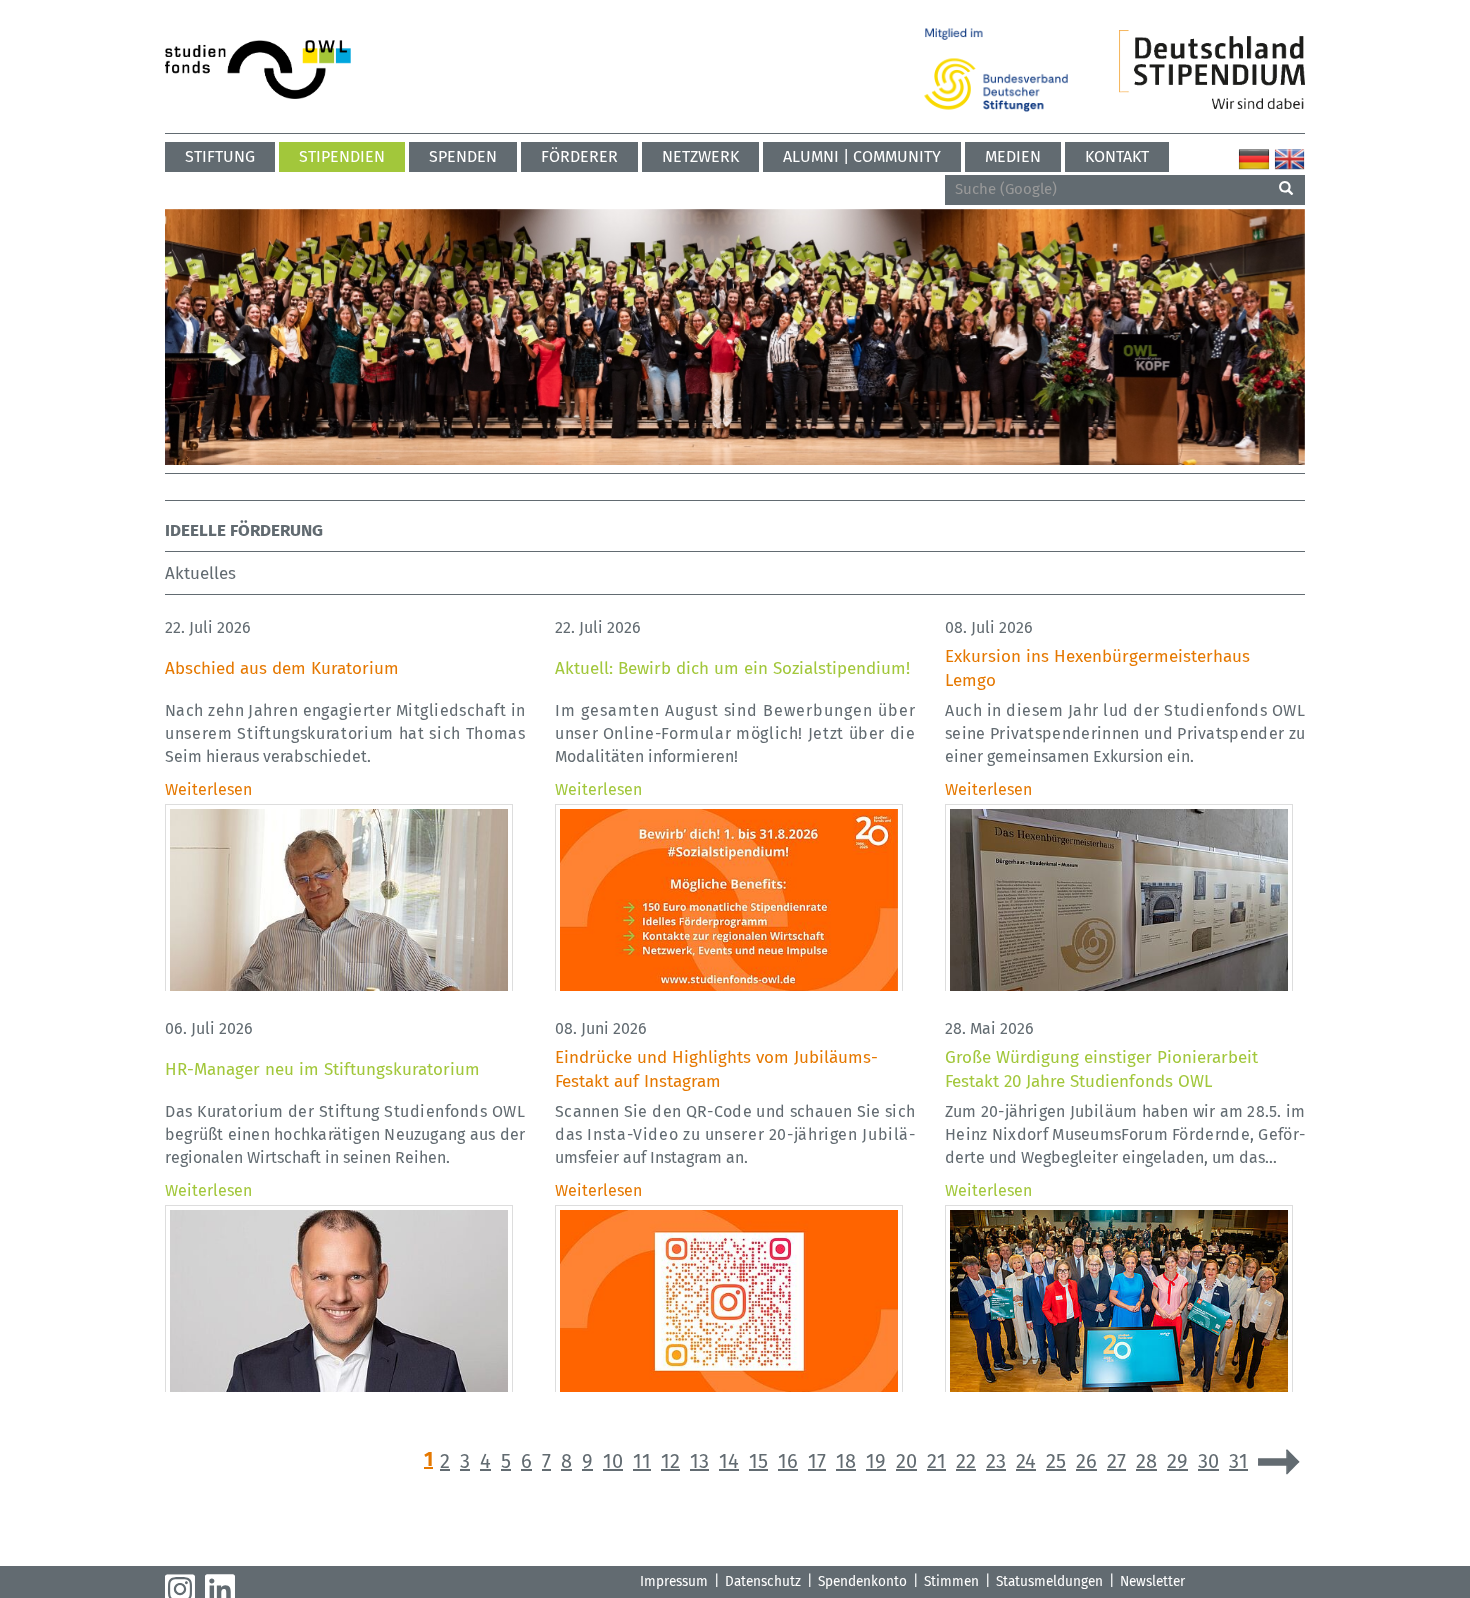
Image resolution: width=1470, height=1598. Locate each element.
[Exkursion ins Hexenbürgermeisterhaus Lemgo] (1119, 904)
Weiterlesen (208, 789)
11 (642, 1461)
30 (1208, 1461)
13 (699, 1461)
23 (996, 1461)
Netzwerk (700, 156)
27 (1116, 1461)
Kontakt (1117, 156)
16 (788, 1461)
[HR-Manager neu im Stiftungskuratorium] (339, 1305)
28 (1146, 1461)
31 (1238, 1461)
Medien (1013, 156)
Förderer (579, 156)
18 (846, 1461)
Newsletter (1152, 1581)
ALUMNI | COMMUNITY (862, 156)
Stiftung (220, 156)
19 (876, 1461)
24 (1026, 1461)
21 (936, 1461)
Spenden (463, 156)
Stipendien (342, 156)
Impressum (674, 1581)
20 (906, 1461)
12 (670, 1461)
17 (817, 1461)
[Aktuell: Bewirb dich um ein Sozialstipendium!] (729, 904)
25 (1056, 1461)
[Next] (1279, 1462)
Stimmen (951, 1581)
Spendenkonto (862, 1581)
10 (613, 1461)
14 (729, 1461)
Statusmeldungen (1049, 1581)
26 (1086, 1461)
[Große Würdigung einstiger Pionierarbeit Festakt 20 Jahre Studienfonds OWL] (1119, 1305)
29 (1177, 1461)
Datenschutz (763, 1581)
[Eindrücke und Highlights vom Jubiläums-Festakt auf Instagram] (729, 1305)
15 (758, 1461)
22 (966, 1461)
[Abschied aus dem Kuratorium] (339, 904)
